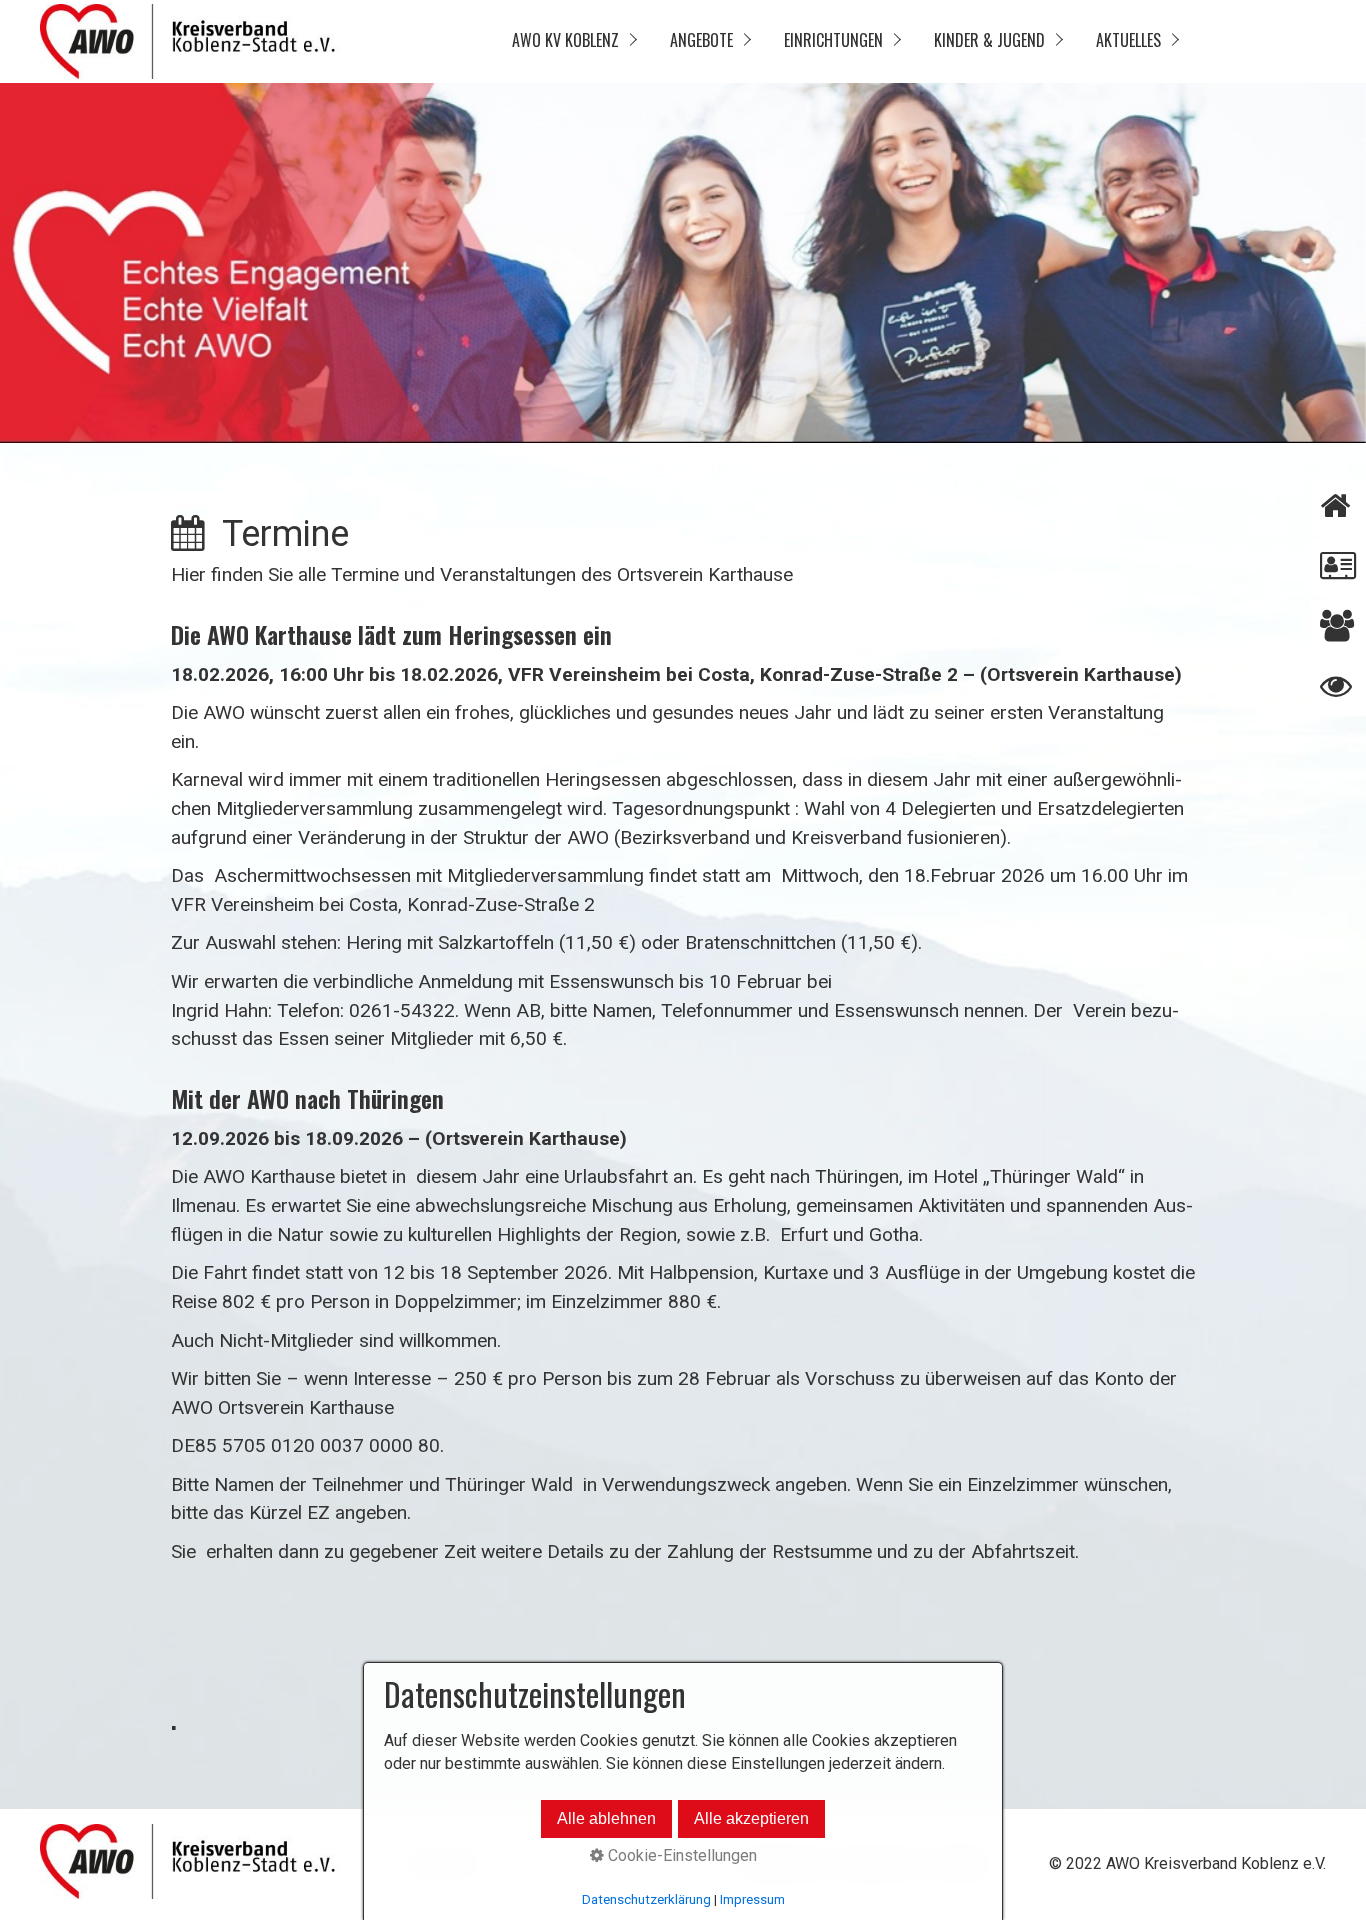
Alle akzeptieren (751, 1818)
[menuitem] (572, 41)
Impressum (752, 1899)
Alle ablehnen (606, 1818)
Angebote (701, 40)
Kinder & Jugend (989, 40)
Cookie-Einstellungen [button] (680, 1855)
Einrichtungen (833, 40)
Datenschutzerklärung (646, 1899)
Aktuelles (1128, 40)
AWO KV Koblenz (565, 40)
